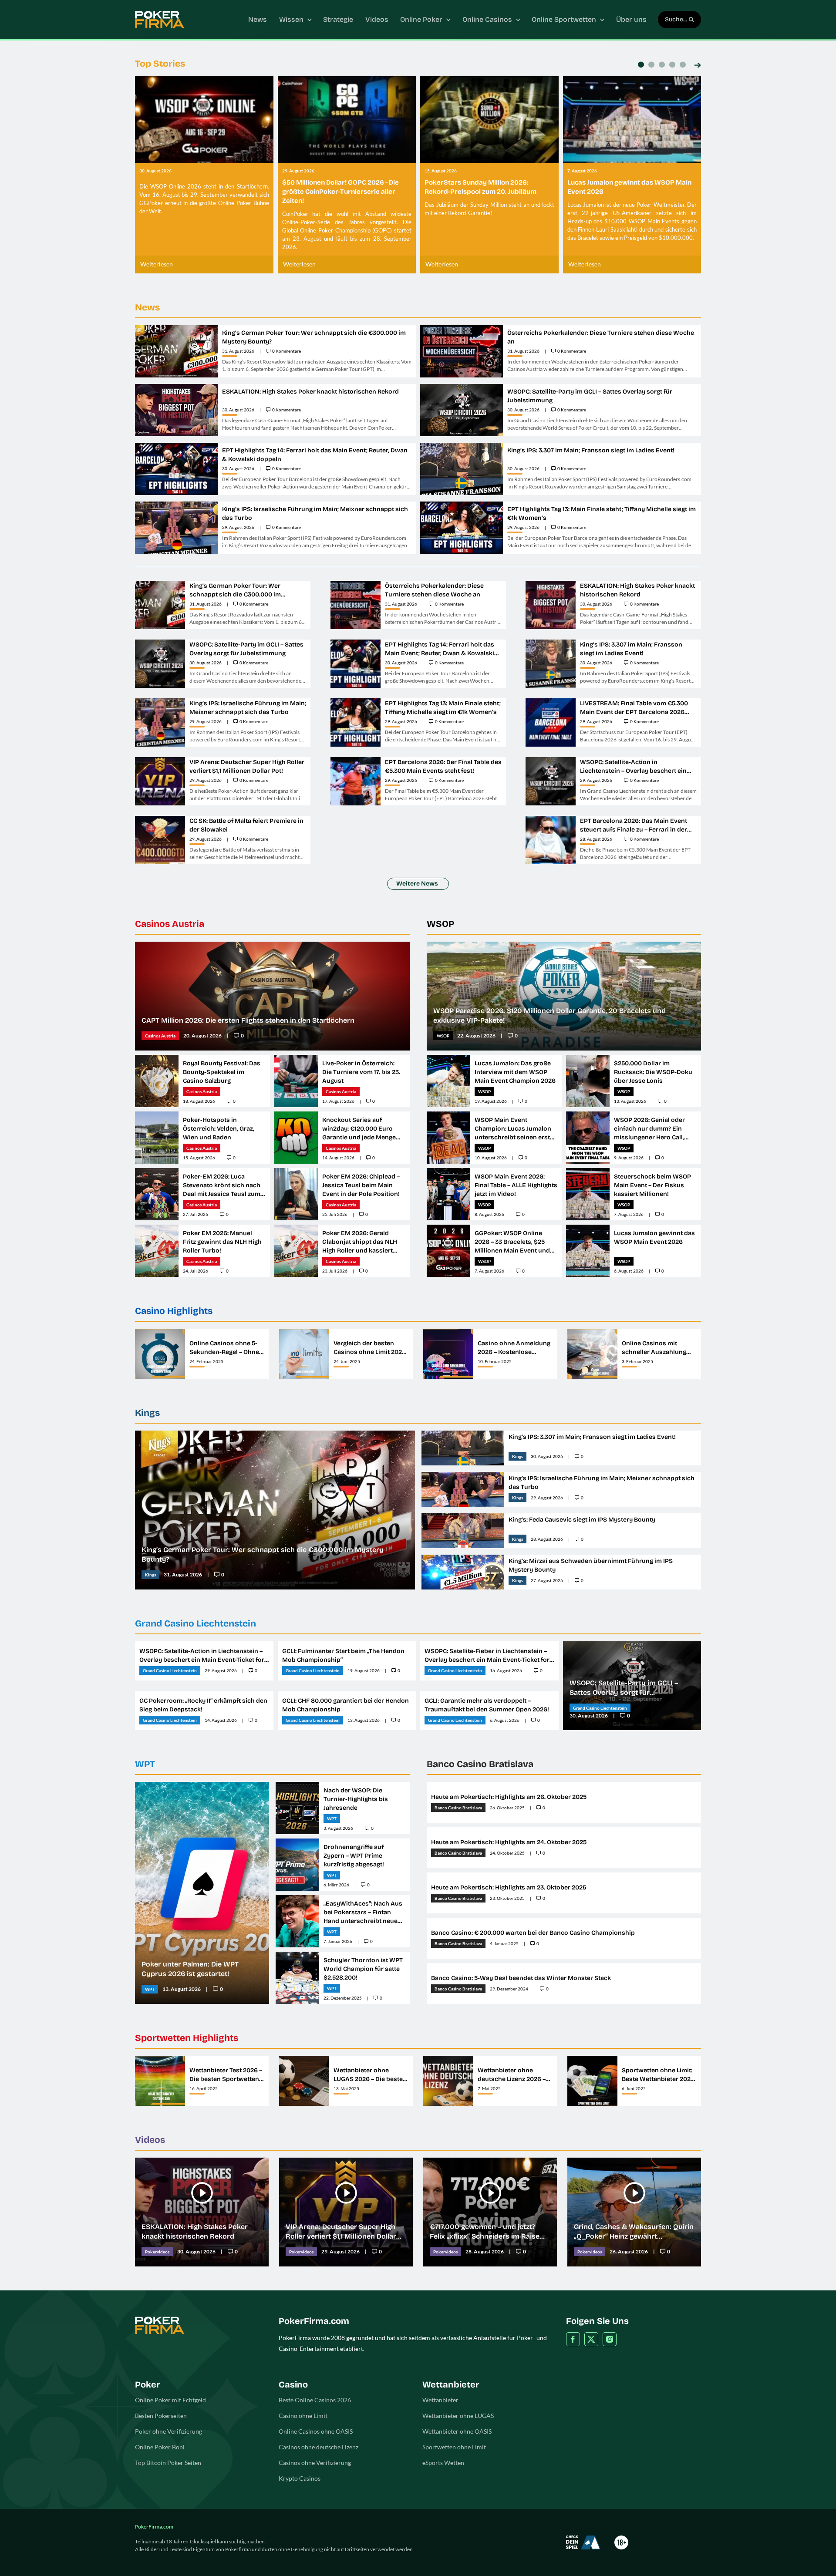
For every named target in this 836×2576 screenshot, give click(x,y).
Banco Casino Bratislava (480, 1764)
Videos (150, 2140)
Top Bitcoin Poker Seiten (168, 2463)
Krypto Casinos (300, 2478)
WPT (145, 1764)
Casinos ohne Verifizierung (315, 2463)
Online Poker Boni (160, 2447)
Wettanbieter (440, 2400)
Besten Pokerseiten (161, 2416)
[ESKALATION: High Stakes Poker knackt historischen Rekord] (202, 2212)
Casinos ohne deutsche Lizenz (319, 2447)
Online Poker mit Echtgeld (170, 2400)
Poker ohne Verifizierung (169, 2431)
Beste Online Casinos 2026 (315, 2400)
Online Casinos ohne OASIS (316, 2431)
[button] (698, 66)
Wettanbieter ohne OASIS (457, 2431)
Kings (147, 1413)
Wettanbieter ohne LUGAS (458, 2416)
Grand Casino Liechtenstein (196, 1623)
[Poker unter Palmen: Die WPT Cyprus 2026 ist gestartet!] (202, 1893)
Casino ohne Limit (303, 2416)
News (147, 307)
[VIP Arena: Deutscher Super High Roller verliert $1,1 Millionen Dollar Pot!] (346, 2212)
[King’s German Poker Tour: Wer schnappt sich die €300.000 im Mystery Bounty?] (275, 1510)
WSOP (440, 924)
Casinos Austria (170, 924)
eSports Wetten (443, 2463)
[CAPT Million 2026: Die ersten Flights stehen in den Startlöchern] (272, 996)
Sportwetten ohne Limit (454, 2447)
